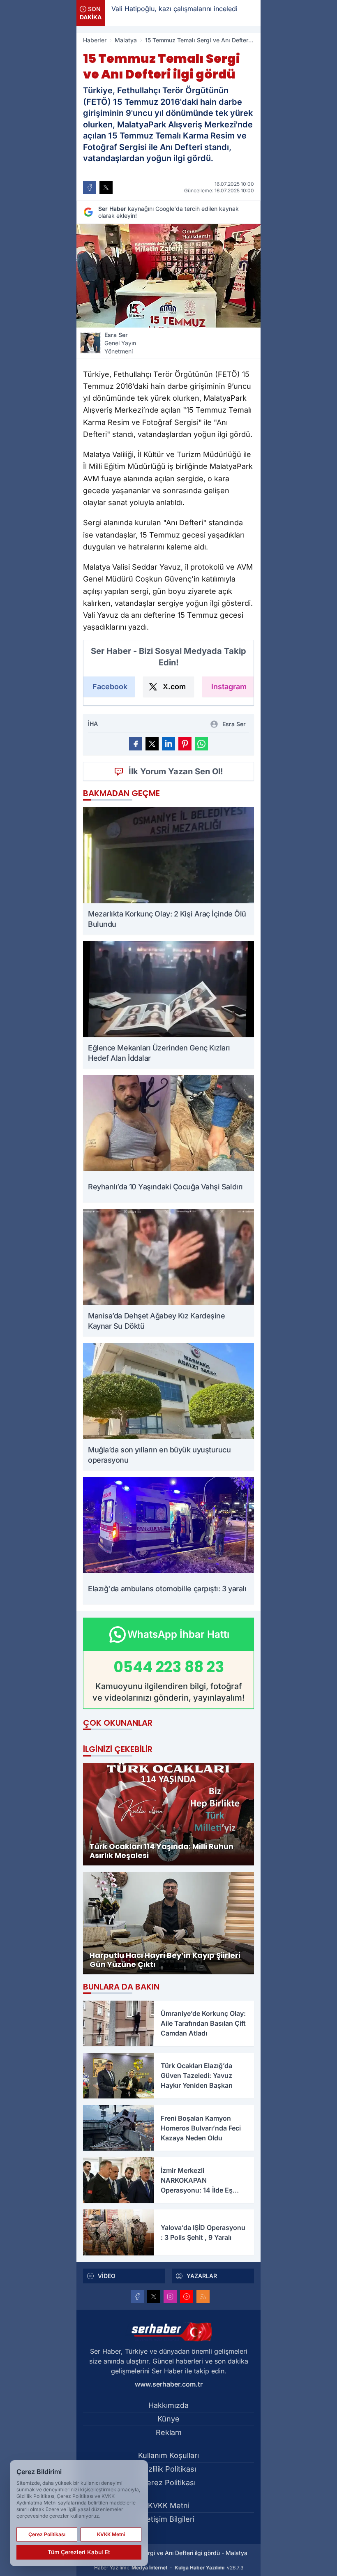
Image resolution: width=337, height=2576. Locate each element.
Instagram (229, 687)
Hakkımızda (168, 2405)
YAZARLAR (202, 2276)
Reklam (169, 2432)
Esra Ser (120, 343)
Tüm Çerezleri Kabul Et (79, 2552)
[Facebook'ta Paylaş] (90, 187)
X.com (174, 687)
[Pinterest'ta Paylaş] (185, 744)
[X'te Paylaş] (106, 187)
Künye (168, 2419)
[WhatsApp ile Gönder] (201, 744)
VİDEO (107, 2276)
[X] (154, 2297)
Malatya (126, 40)
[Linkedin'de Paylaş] (168, 744)
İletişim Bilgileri (168, 2519)
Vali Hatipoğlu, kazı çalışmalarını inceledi (123, 9)
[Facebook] (137, 2297)
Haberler (95, 40)
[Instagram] (170, 2297)
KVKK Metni (169, 2506)
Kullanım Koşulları (168, 2455)
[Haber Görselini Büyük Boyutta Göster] (168, 276)
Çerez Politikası (168, 2483)
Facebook (110, 687)
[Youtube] (187, 2297)
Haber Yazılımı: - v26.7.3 (169, 2568)
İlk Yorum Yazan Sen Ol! (176, 771)
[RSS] (203, 2297)
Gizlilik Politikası (169, 2469)
